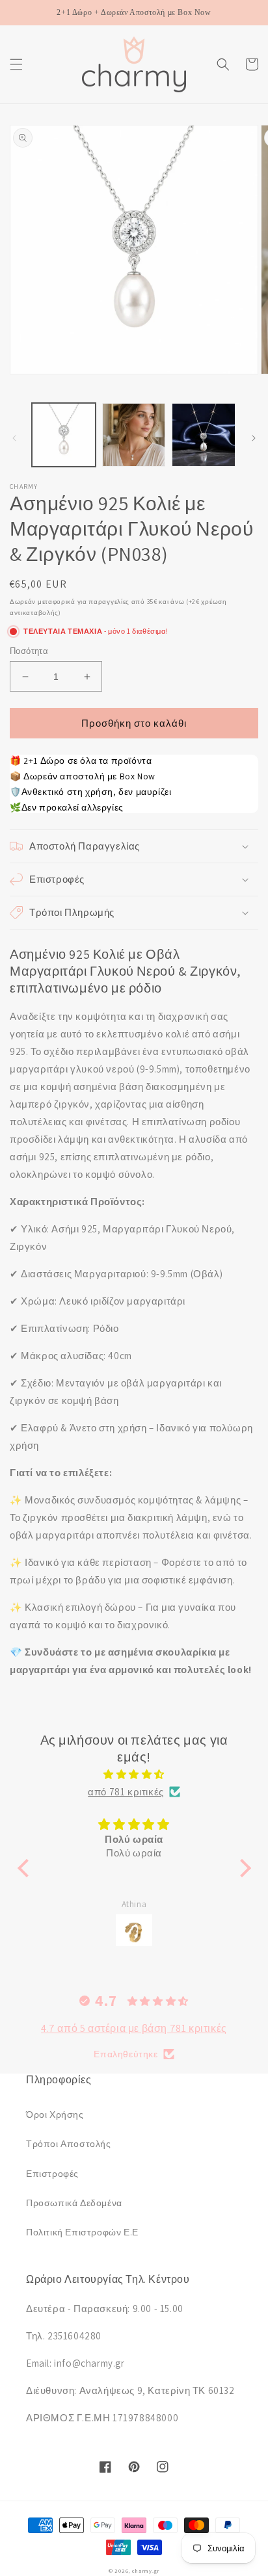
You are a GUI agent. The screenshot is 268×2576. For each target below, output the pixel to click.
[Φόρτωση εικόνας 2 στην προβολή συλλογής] (134, 435)
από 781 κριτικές (126, 1792)
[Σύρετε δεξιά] (254, 438)
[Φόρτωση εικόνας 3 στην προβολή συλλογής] (204, 435)
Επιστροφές (52, 2174)
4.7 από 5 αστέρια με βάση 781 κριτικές (134, 2028)
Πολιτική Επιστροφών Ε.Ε (82, 2232)
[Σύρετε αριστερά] (14, 438)
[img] (134, 1774)
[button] (16, 64)
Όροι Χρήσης (55, 2114)
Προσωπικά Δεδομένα (74, 2203)
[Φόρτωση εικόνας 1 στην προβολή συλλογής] (64, 435)
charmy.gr (146, 2570)
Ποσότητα (29, 651)
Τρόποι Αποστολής (69, 2144)
